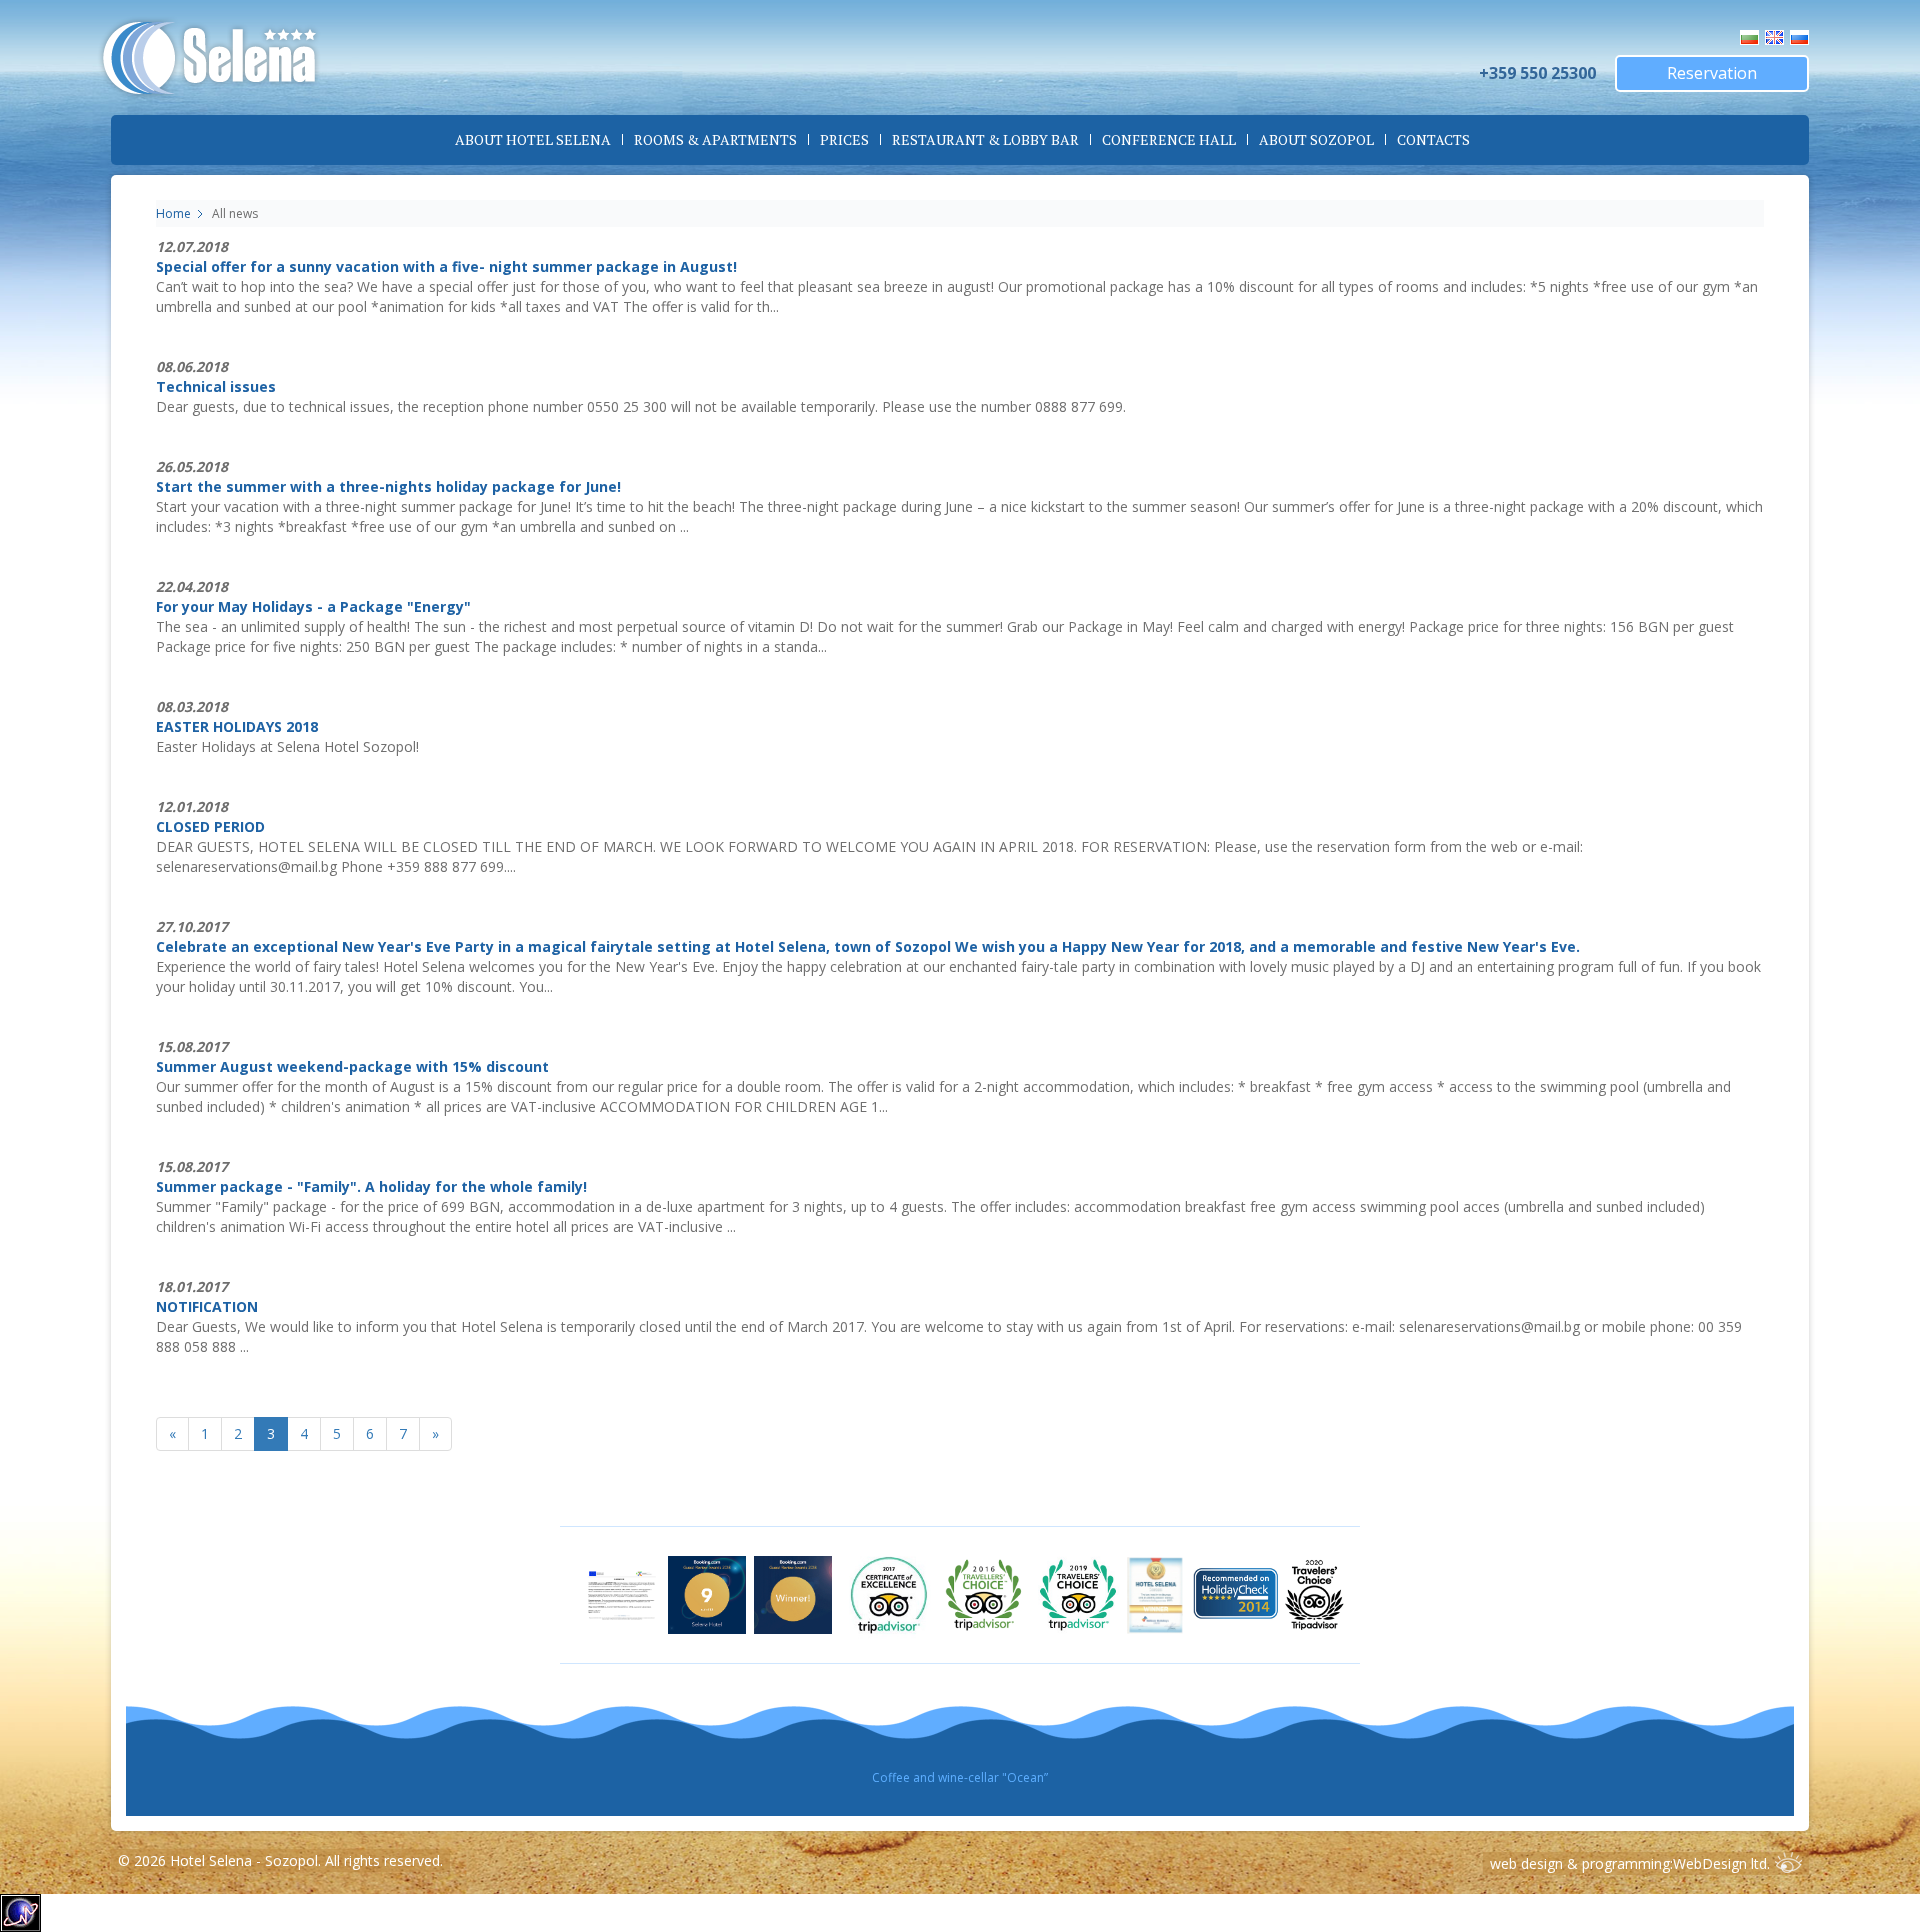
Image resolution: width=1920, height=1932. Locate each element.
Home (173, 213)
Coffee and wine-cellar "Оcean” (960, 1777)
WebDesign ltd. (1721, 1863)
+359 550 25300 (1537, 73)
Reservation (1712, 73)
